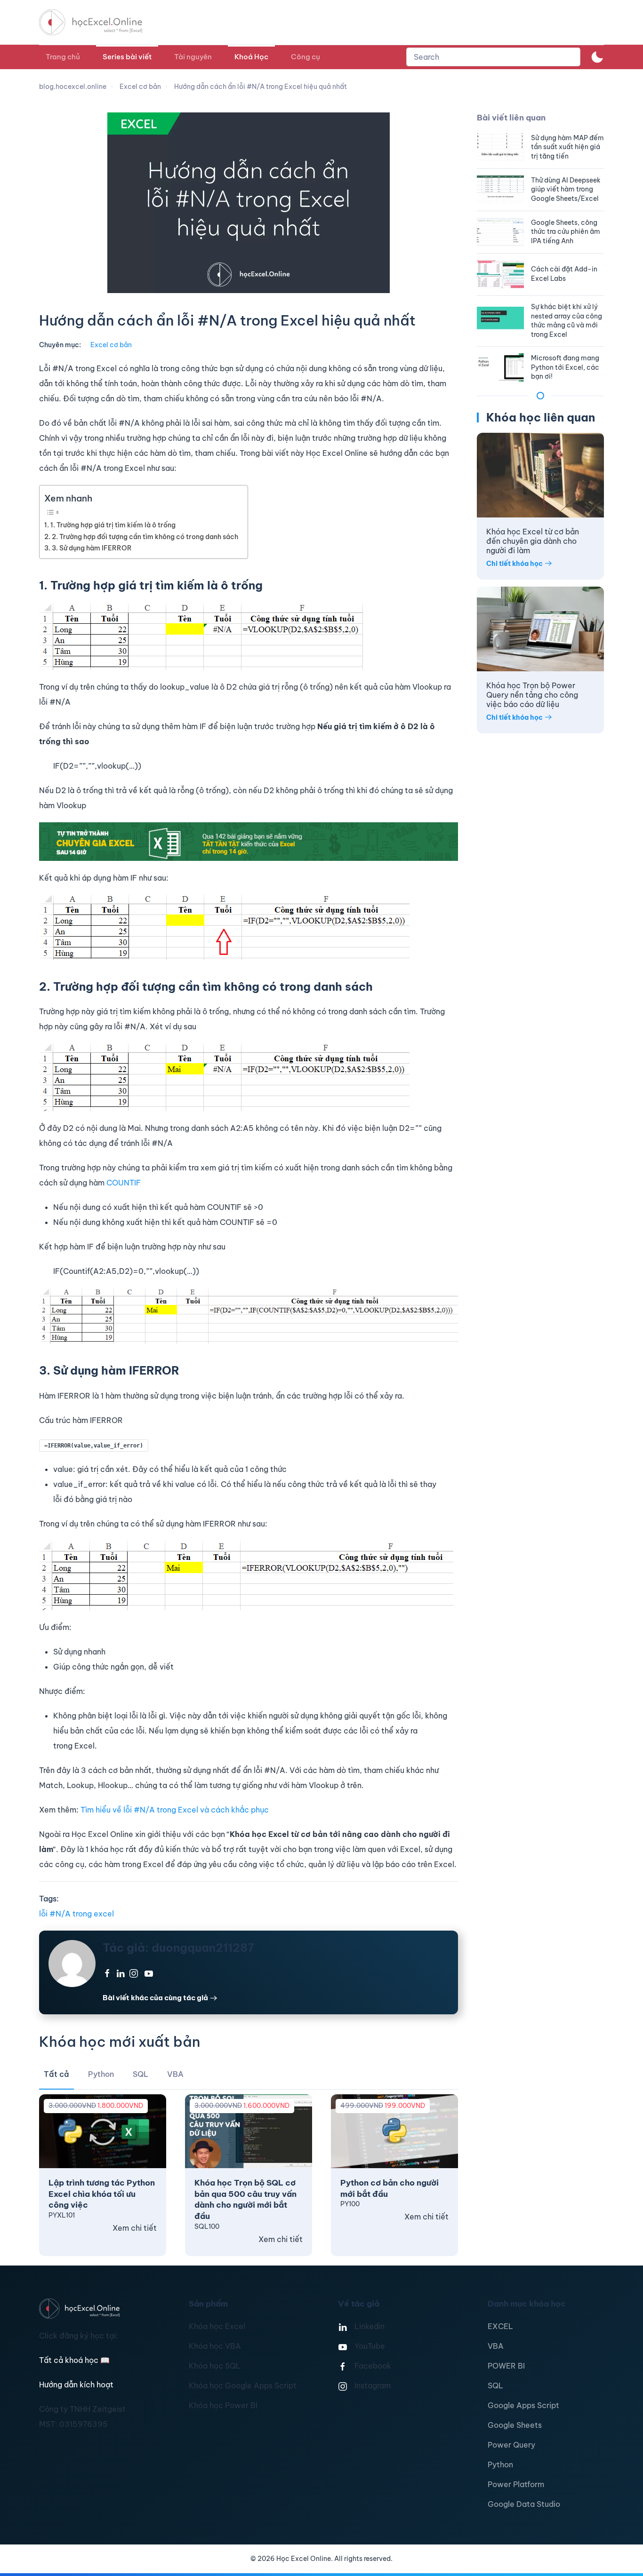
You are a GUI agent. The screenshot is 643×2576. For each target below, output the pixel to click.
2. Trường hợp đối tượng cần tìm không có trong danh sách (145, 537)
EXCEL (500, 2326)
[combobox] (493, 57)
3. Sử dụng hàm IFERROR (92, 548)
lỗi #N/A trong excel (76, 1914)
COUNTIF (124, 1183)
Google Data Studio (524, 2504)
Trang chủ (63, 57)
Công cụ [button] (305, 57)
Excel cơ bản (111, 345)
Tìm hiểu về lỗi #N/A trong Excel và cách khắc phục (175, 1810)
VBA (496, 2346)
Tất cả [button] (56, 2074)
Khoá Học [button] (251, 57)
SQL (495, 2385)
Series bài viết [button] (127, 57)
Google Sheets (515, 2425)
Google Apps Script (523, 2405)
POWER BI (506, 2366)
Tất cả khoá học (74, 2360)
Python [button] (101, 2074)
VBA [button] (175, 2074)
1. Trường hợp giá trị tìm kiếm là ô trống (113, 525)
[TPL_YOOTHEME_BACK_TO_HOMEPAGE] (99, 22)
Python (500, 2465)
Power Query (511, 2445)
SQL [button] (141, 2074)
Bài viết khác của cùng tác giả (155, 1998)
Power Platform (516, 2484)
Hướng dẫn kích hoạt (76, 2385)
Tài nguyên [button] (193, 57)
